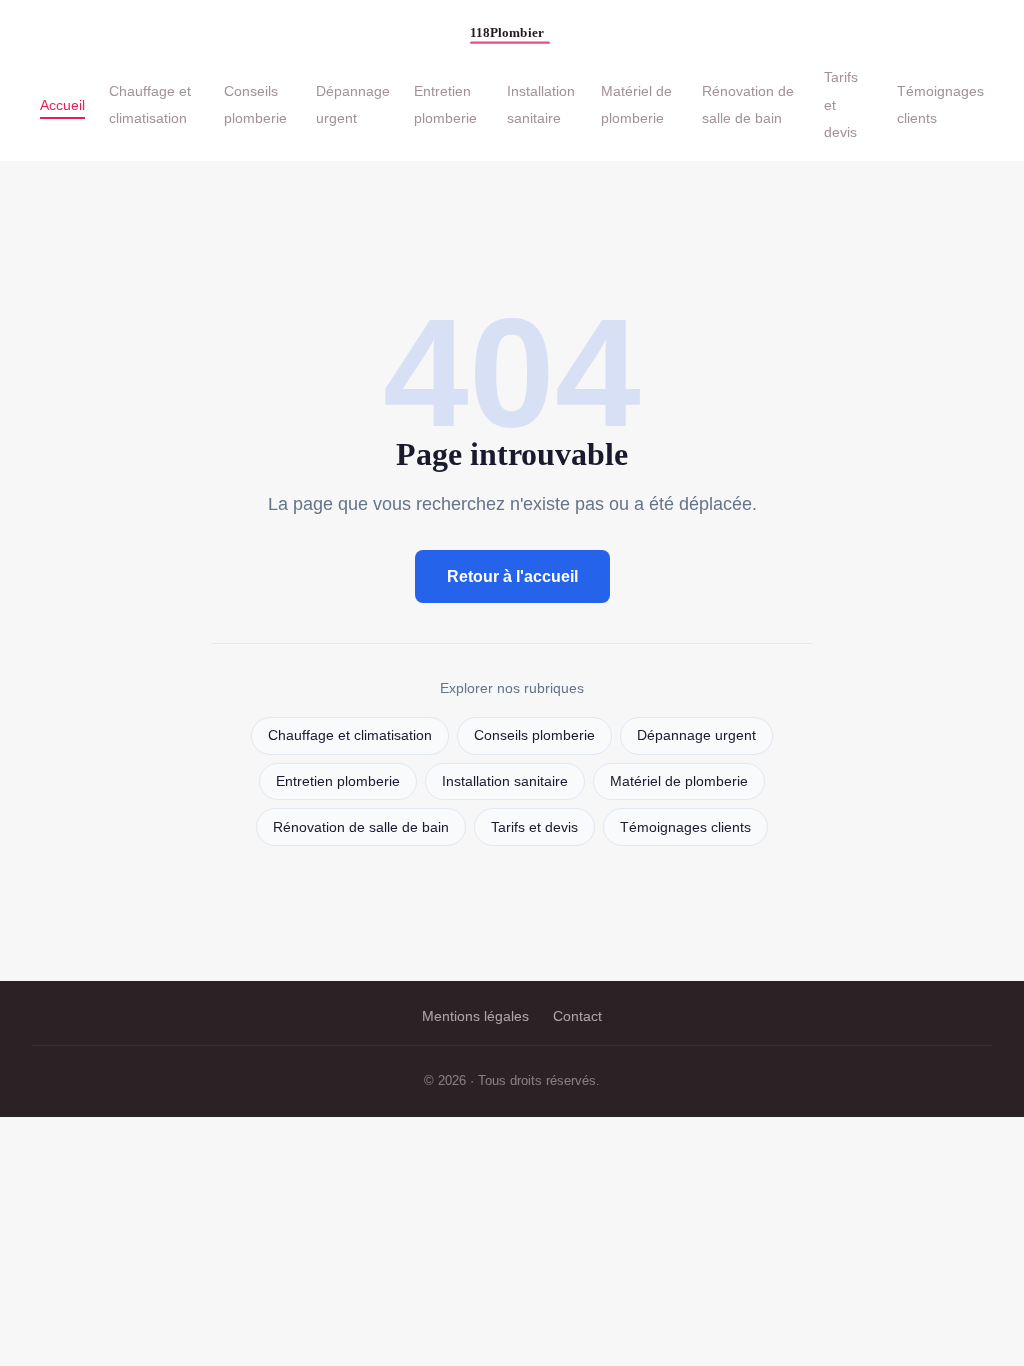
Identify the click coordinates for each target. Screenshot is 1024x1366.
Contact (577, 1016)
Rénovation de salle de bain (748, 104)
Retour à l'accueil (512, 576)
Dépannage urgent (353, 104)
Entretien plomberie (445, 104)
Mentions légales (475, 1016)
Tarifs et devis (534, 827)
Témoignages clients (685, 827)
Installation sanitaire (541, 104)
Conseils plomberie (255, 104)
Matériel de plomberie (636, 104)
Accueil (62, 104)
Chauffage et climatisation (150, 104)
